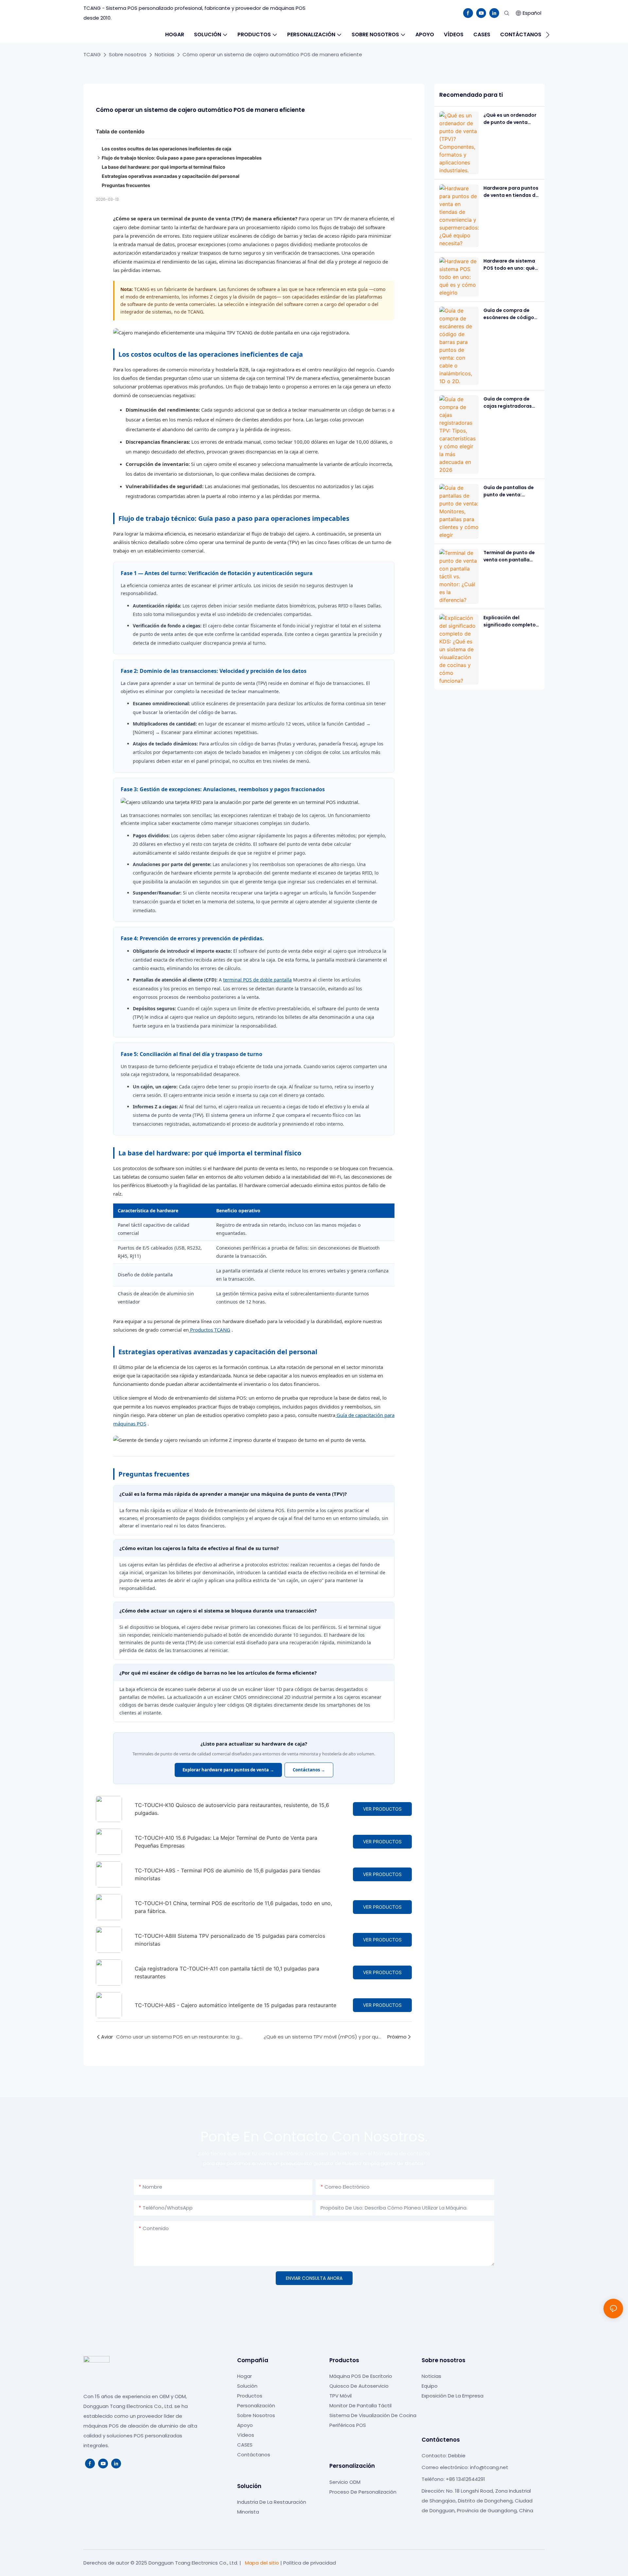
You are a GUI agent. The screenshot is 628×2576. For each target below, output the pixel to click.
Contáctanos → (309, 1770)
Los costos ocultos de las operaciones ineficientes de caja (166, 149)
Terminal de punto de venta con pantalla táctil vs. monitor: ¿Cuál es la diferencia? (511, 556)
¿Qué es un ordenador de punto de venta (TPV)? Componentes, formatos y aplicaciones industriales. (510, 119)
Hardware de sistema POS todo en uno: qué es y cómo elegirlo (509, 265)
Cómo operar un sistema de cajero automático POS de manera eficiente (272, 54)
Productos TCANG (209, 1330)
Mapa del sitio (262, 2563)
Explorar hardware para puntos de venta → (228, 1770)
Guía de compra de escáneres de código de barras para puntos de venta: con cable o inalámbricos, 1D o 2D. (511, 314)
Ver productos (382, 1809)
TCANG (92, 54)
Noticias (165, 54)
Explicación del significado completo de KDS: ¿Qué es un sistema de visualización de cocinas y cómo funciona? (510, 622)
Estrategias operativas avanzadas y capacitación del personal (171, 176)
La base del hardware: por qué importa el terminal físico (164, 167)
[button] (548, 35)
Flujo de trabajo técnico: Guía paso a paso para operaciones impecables (182, 158)
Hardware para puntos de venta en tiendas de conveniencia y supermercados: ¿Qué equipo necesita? (511, 192)
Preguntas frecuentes (126, 185)
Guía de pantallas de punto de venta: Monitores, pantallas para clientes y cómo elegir (509, 491)
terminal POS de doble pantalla (257, 980)
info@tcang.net (489, 2467)
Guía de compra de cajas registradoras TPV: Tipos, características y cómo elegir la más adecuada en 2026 (508, 403)
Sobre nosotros (128, 54)
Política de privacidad (310, 2563)
